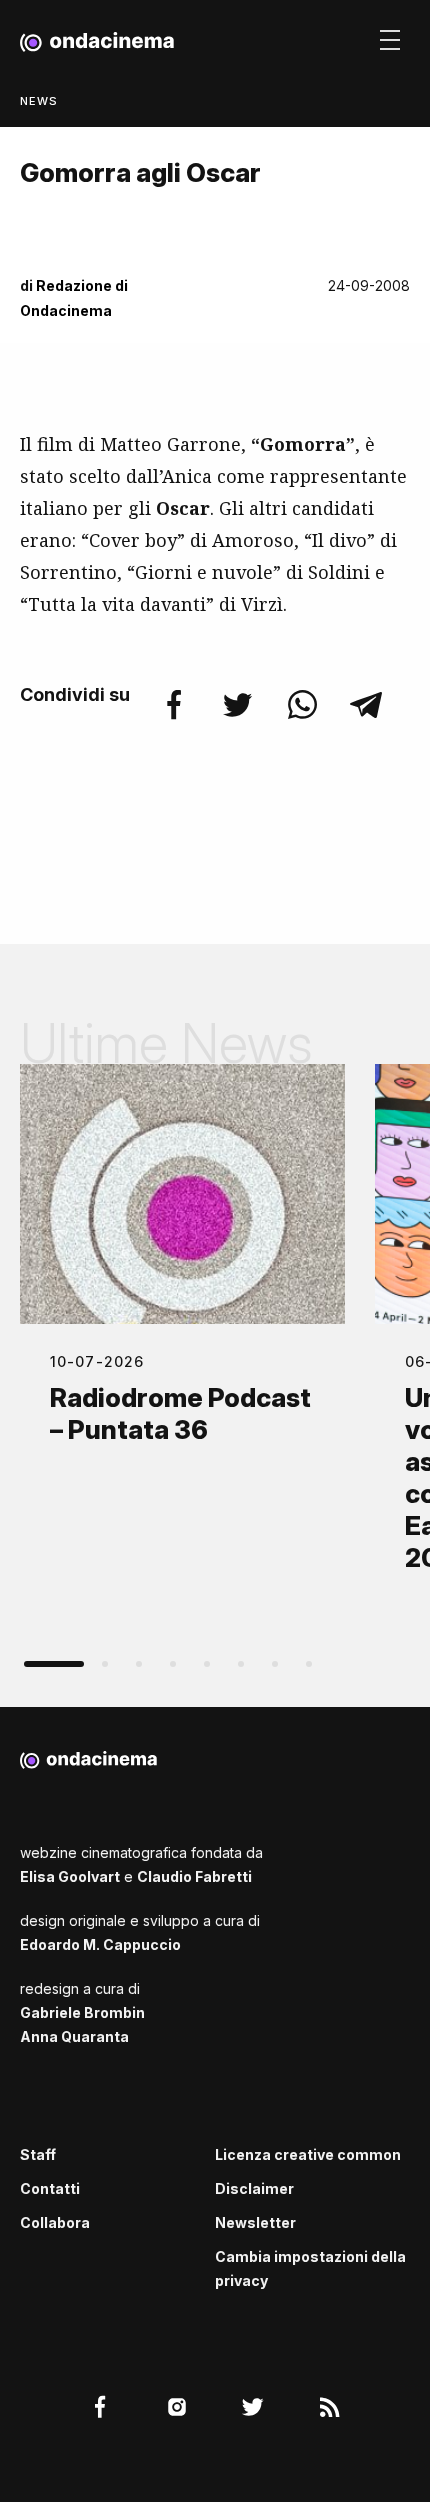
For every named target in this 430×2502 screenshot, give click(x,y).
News (39, 101)
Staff (38, 2154)
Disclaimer (254, 2188)
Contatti (50, 2188)
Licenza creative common (308, 2154)
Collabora (55, 2222)
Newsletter (255, 2222)
